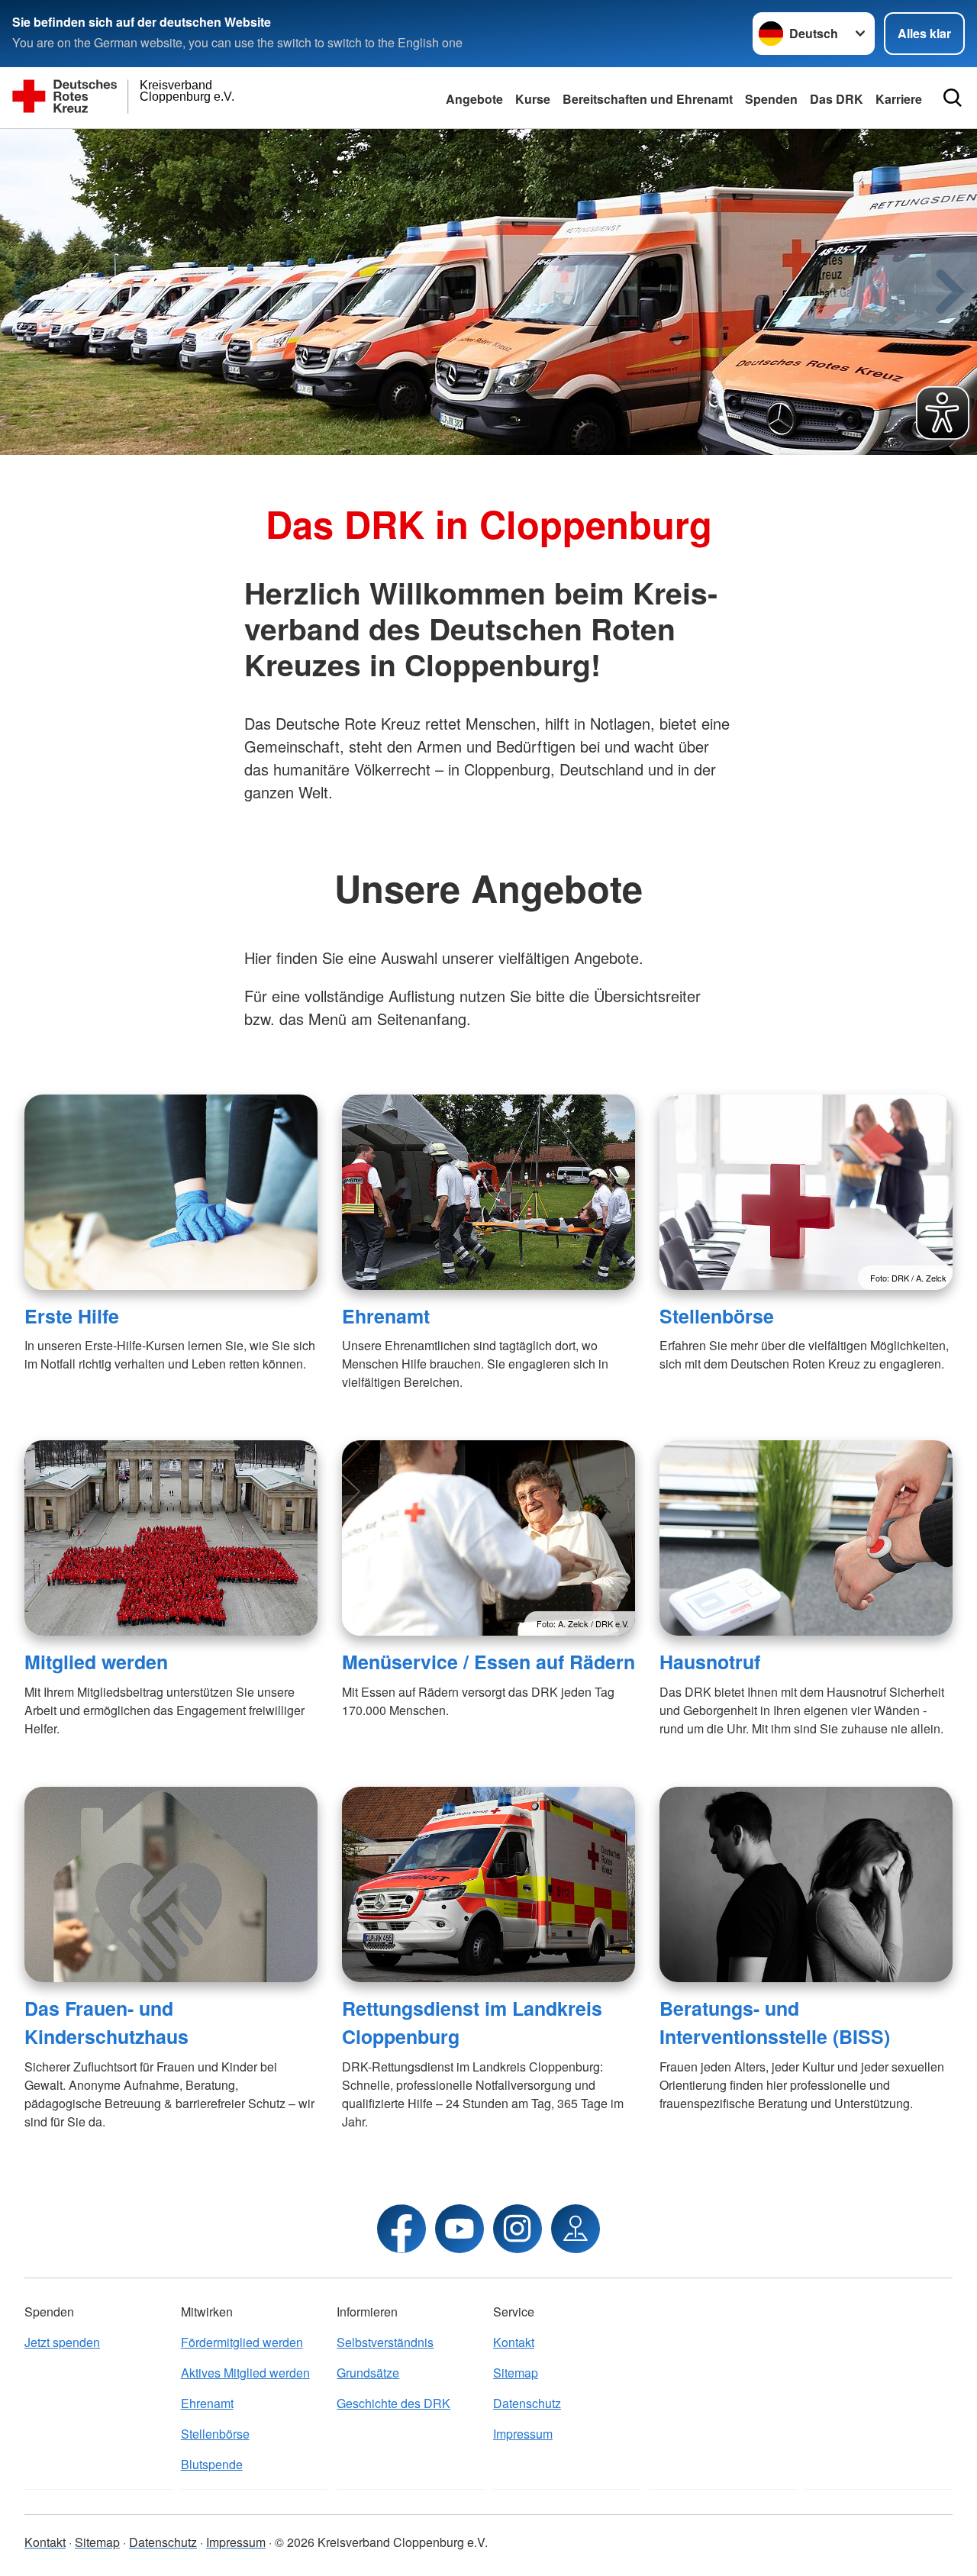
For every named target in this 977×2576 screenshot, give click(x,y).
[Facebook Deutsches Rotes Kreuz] (401, 2229)
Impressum (523, 2434)
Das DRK (837, 99)
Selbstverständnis (385, 2342)
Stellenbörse (717, 1316)
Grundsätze (368, 2373)
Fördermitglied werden (242, 2342)
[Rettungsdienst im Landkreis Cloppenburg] (488, 1884)
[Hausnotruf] (806, 1538)
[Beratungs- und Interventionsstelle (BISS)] (806, 1884)
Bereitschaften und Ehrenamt (648, 99)
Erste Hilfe (72, 1316)
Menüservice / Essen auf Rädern (488, 1662)
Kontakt (514, 2342)
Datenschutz (527, 2403)
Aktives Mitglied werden (245, 2373)
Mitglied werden (96, 1662)
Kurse (533, 99)
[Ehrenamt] (488, 1192)
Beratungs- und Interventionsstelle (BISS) (775, 2022)
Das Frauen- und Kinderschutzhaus (106, 2022)
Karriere (899, 99)
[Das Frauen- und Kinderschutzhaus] (171, 1884)
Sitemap (516, 2373)
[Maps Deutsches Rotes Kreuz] (576, 2229)
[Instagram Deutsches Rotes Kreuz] (518, 2229)
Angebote (474, 99)
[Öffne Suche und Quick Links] (953, 98)
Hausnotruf (710, 1662)
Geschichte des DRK (393, 2403)
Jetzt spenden (62, 2342)
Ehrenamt (386, 1316)
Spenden (771, 99)
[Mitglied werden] (171, 1538)
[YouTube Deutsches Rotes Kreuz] (459, 2229)
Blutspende (212, 2464)
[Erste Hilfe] (171, 1192)
